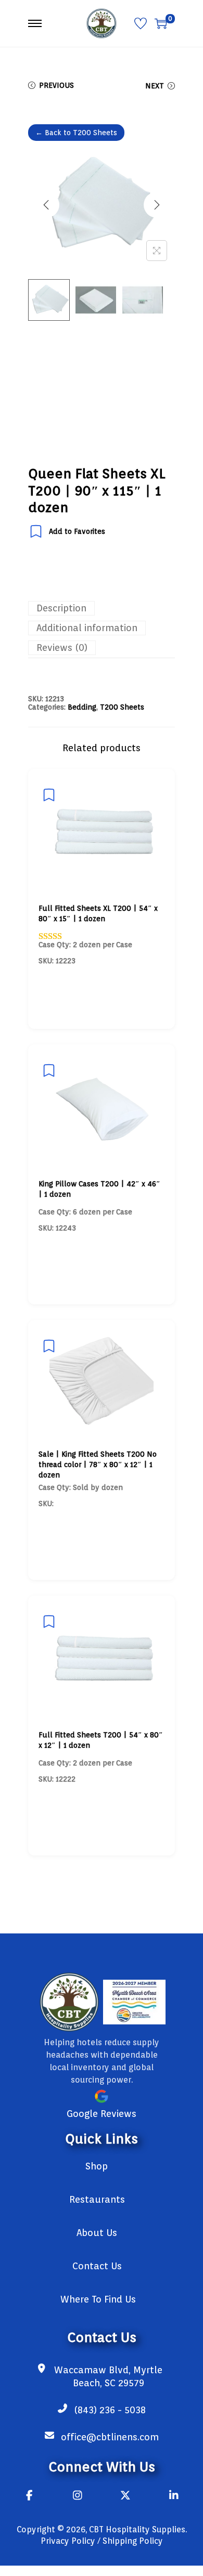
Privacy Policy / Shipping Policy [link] (102, 2541)
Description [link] (61, 608)
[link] (102, 23)
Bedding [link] (82, 707)
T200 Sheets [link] (122, 707)
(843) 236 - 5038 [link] (110, 2410)
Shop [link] (97, 2166)
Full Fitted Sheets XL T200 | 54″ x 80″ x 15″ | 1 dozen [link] (98, 913)
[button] (157, 251)
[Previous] (46, 205)
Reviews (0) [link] (62, 648)
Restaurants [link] (97, 2199)
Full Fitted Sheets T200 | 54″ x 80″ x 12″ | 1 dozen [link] (101, 1740)
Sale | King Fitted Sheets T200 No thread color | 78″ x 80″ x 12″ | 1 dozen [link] (98, 1464)
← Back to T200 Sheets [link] (76, 133)
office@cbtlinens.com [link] (110, 2437)
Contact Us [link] (97, 2266)
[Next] (157, 205)
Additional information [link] (87, 628)
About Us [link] (97, 2233)
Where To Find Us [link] (98, 2299)
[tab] (102, 608)
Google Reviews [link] (102, 2114)
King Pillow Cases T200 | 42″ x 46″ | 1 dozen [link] (99, 1189)
